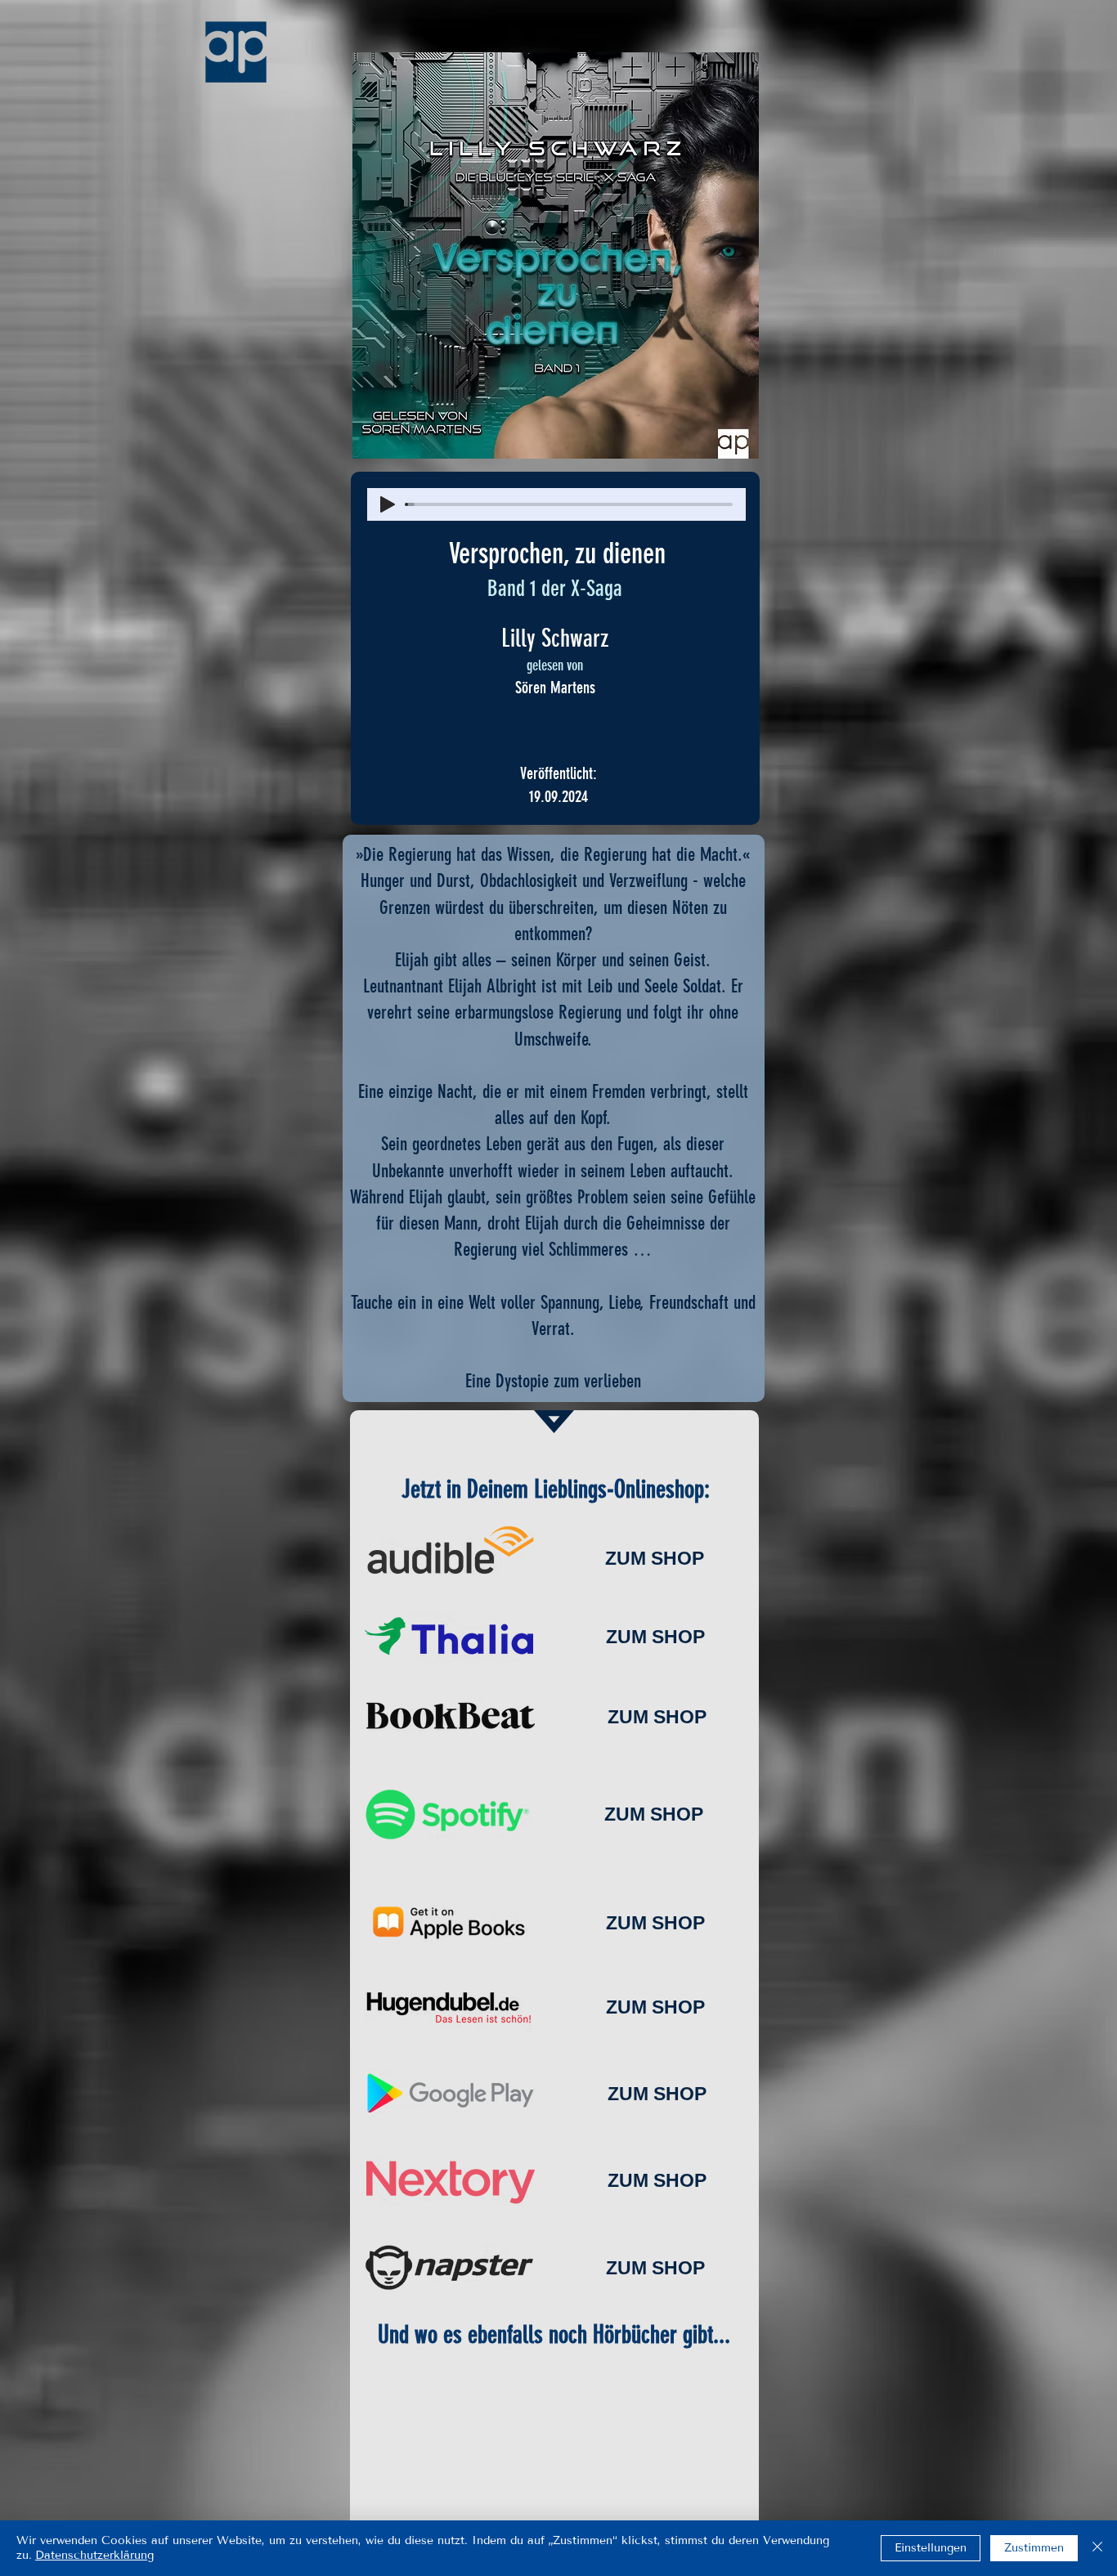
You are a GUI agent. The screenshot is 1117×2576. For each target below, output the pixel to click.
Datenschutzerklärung (94, 2555)
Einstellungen (931, 2548)
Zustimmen (1034, 2548)
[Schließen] (1097, 2548)
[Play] (388, 504)
